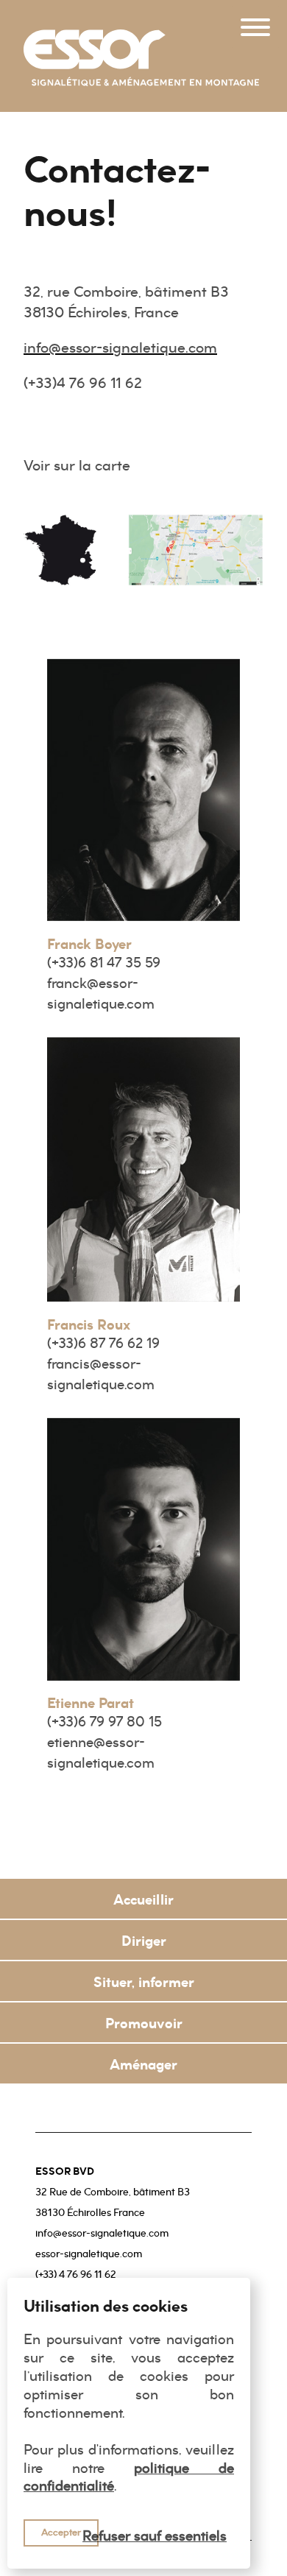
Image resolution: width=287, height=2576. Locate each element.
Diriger (144, 1941)
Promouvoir (144, 2023)
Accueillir (143, 1899)
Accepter (61, 2532)
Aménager (143, 2064)
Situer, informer (144, 1982)
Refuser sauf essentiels (155, 2536)
